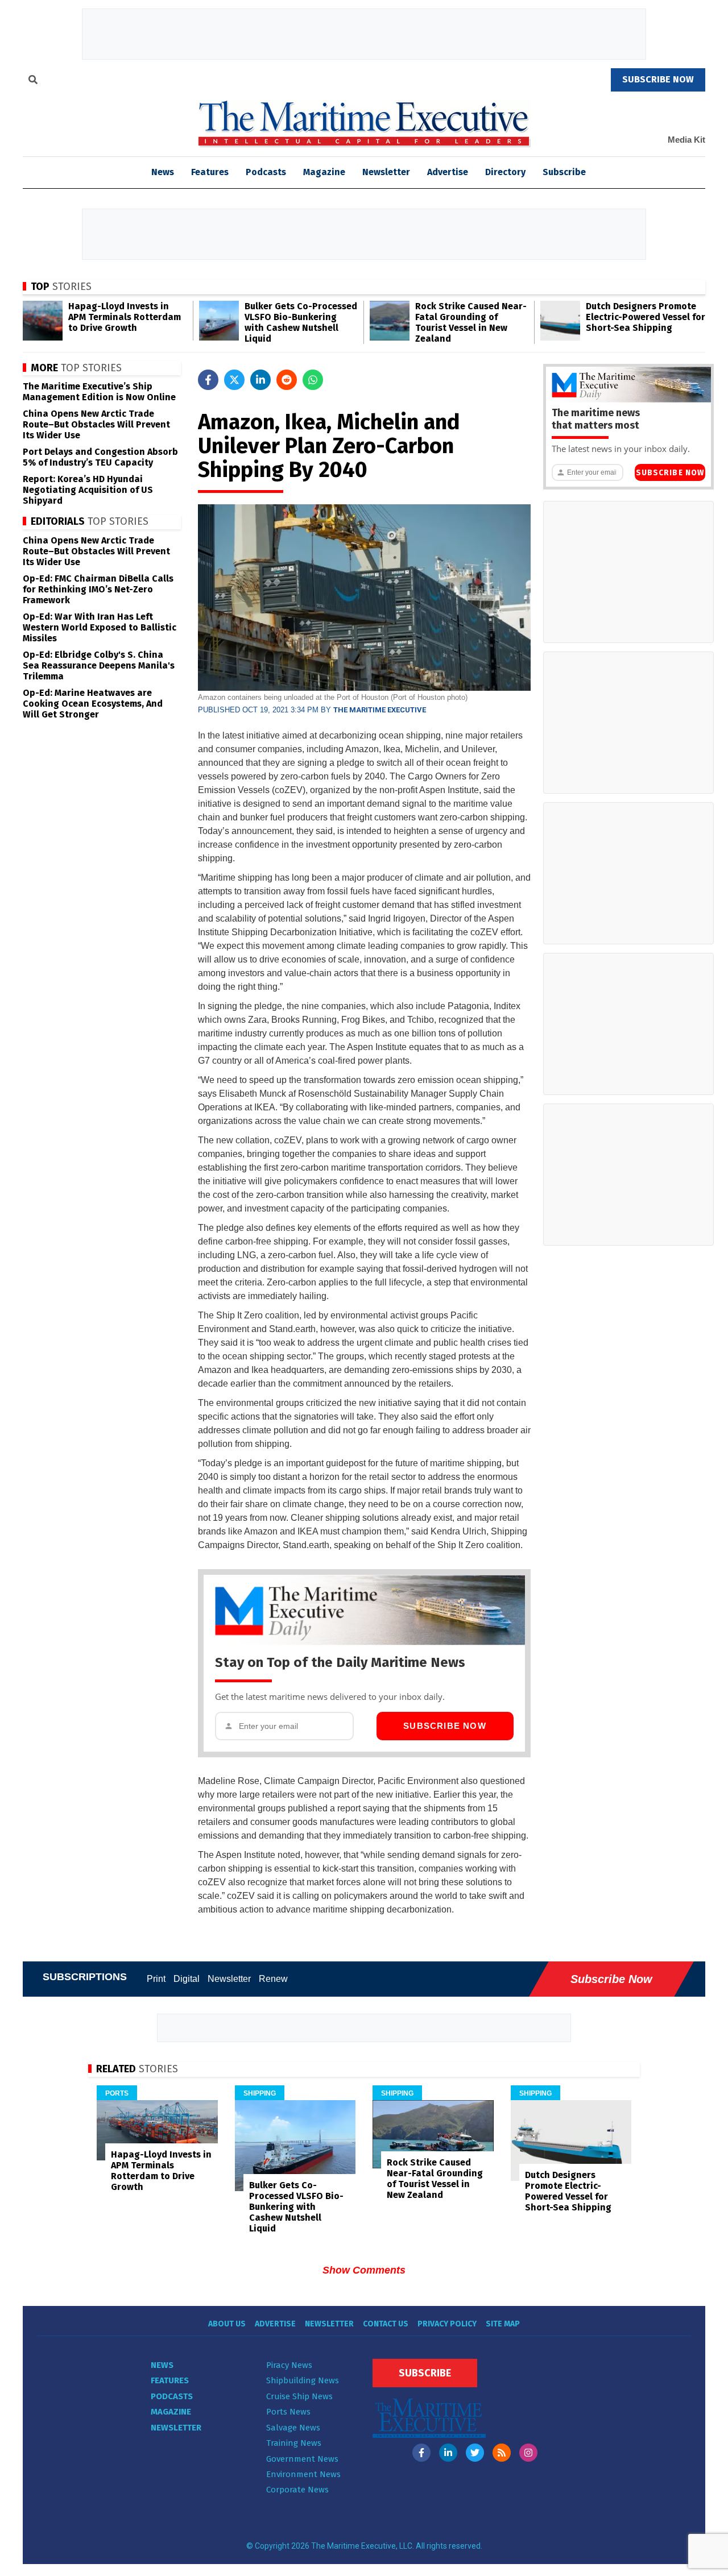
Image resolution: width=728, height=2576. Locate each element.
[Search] (33, 81)
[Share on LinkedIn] (260, 380)
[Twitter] (475, 2453)
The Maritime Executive (380, 710)
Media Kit (686, 140)
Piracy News (289, 2365)
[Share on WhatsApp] (313, 380)
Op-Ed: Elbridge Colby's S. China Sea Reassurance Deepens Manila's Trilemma (99, 665)
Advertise (448, 172)
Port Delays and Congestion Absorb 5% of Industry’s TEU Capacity (100, 457)
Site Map (503, 2324)
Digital (187, 1979)
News (162, 2365)
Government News (302, 2459)
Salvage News (293, 2428)
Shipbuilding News (303, 2380)
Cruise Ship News (299, 2396)
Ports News (288, 2412)
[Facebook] (421, 2453)
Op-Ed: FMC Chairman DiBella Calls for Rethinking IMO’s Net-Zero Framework (98, 589)
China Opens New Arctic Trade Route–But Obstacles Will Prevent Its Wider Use (96, 424)
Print (156, 1979)
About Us (227, 2324)
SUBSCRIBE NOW (658, 79)
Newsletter (386, 172)
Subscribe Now (445, 1726)
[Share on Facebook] (208, 380)
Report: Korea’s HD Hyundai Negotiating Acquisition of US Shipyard (88, 490)
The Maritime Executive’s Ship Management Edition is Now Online (99, 392)
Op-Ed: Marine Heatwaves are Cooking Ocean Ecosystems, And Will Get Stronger (93, 704)
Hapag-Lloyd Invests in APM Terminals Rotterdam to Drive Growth (125, 317)
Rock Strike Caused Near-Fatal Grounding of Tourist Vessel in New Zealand (471, 322)
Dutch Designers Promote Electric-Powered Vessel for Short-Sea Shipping (646, 317)
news (163, 172)
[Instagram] (528, 2453)
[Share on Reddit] (287, 380)
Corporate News (297, 2490)
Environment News (303, 2474)
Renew (273, 1979)
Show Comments (364, 2270)
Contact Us (386, 2324)
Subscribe (564, 172)
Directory (505, 172)
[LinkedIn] (448, 2453)
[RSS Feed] (502, 2453)
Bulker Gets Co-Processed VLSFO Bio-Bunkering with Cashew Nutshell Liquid (301, 322)
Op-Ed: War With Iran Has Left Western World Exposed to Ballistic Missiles (100, 627)
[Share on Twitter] (234, 380)
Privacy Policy (447, 2324)
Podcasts (266, 172)
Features (210, 172)
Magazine (324, 172)
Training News (294, 2443)
